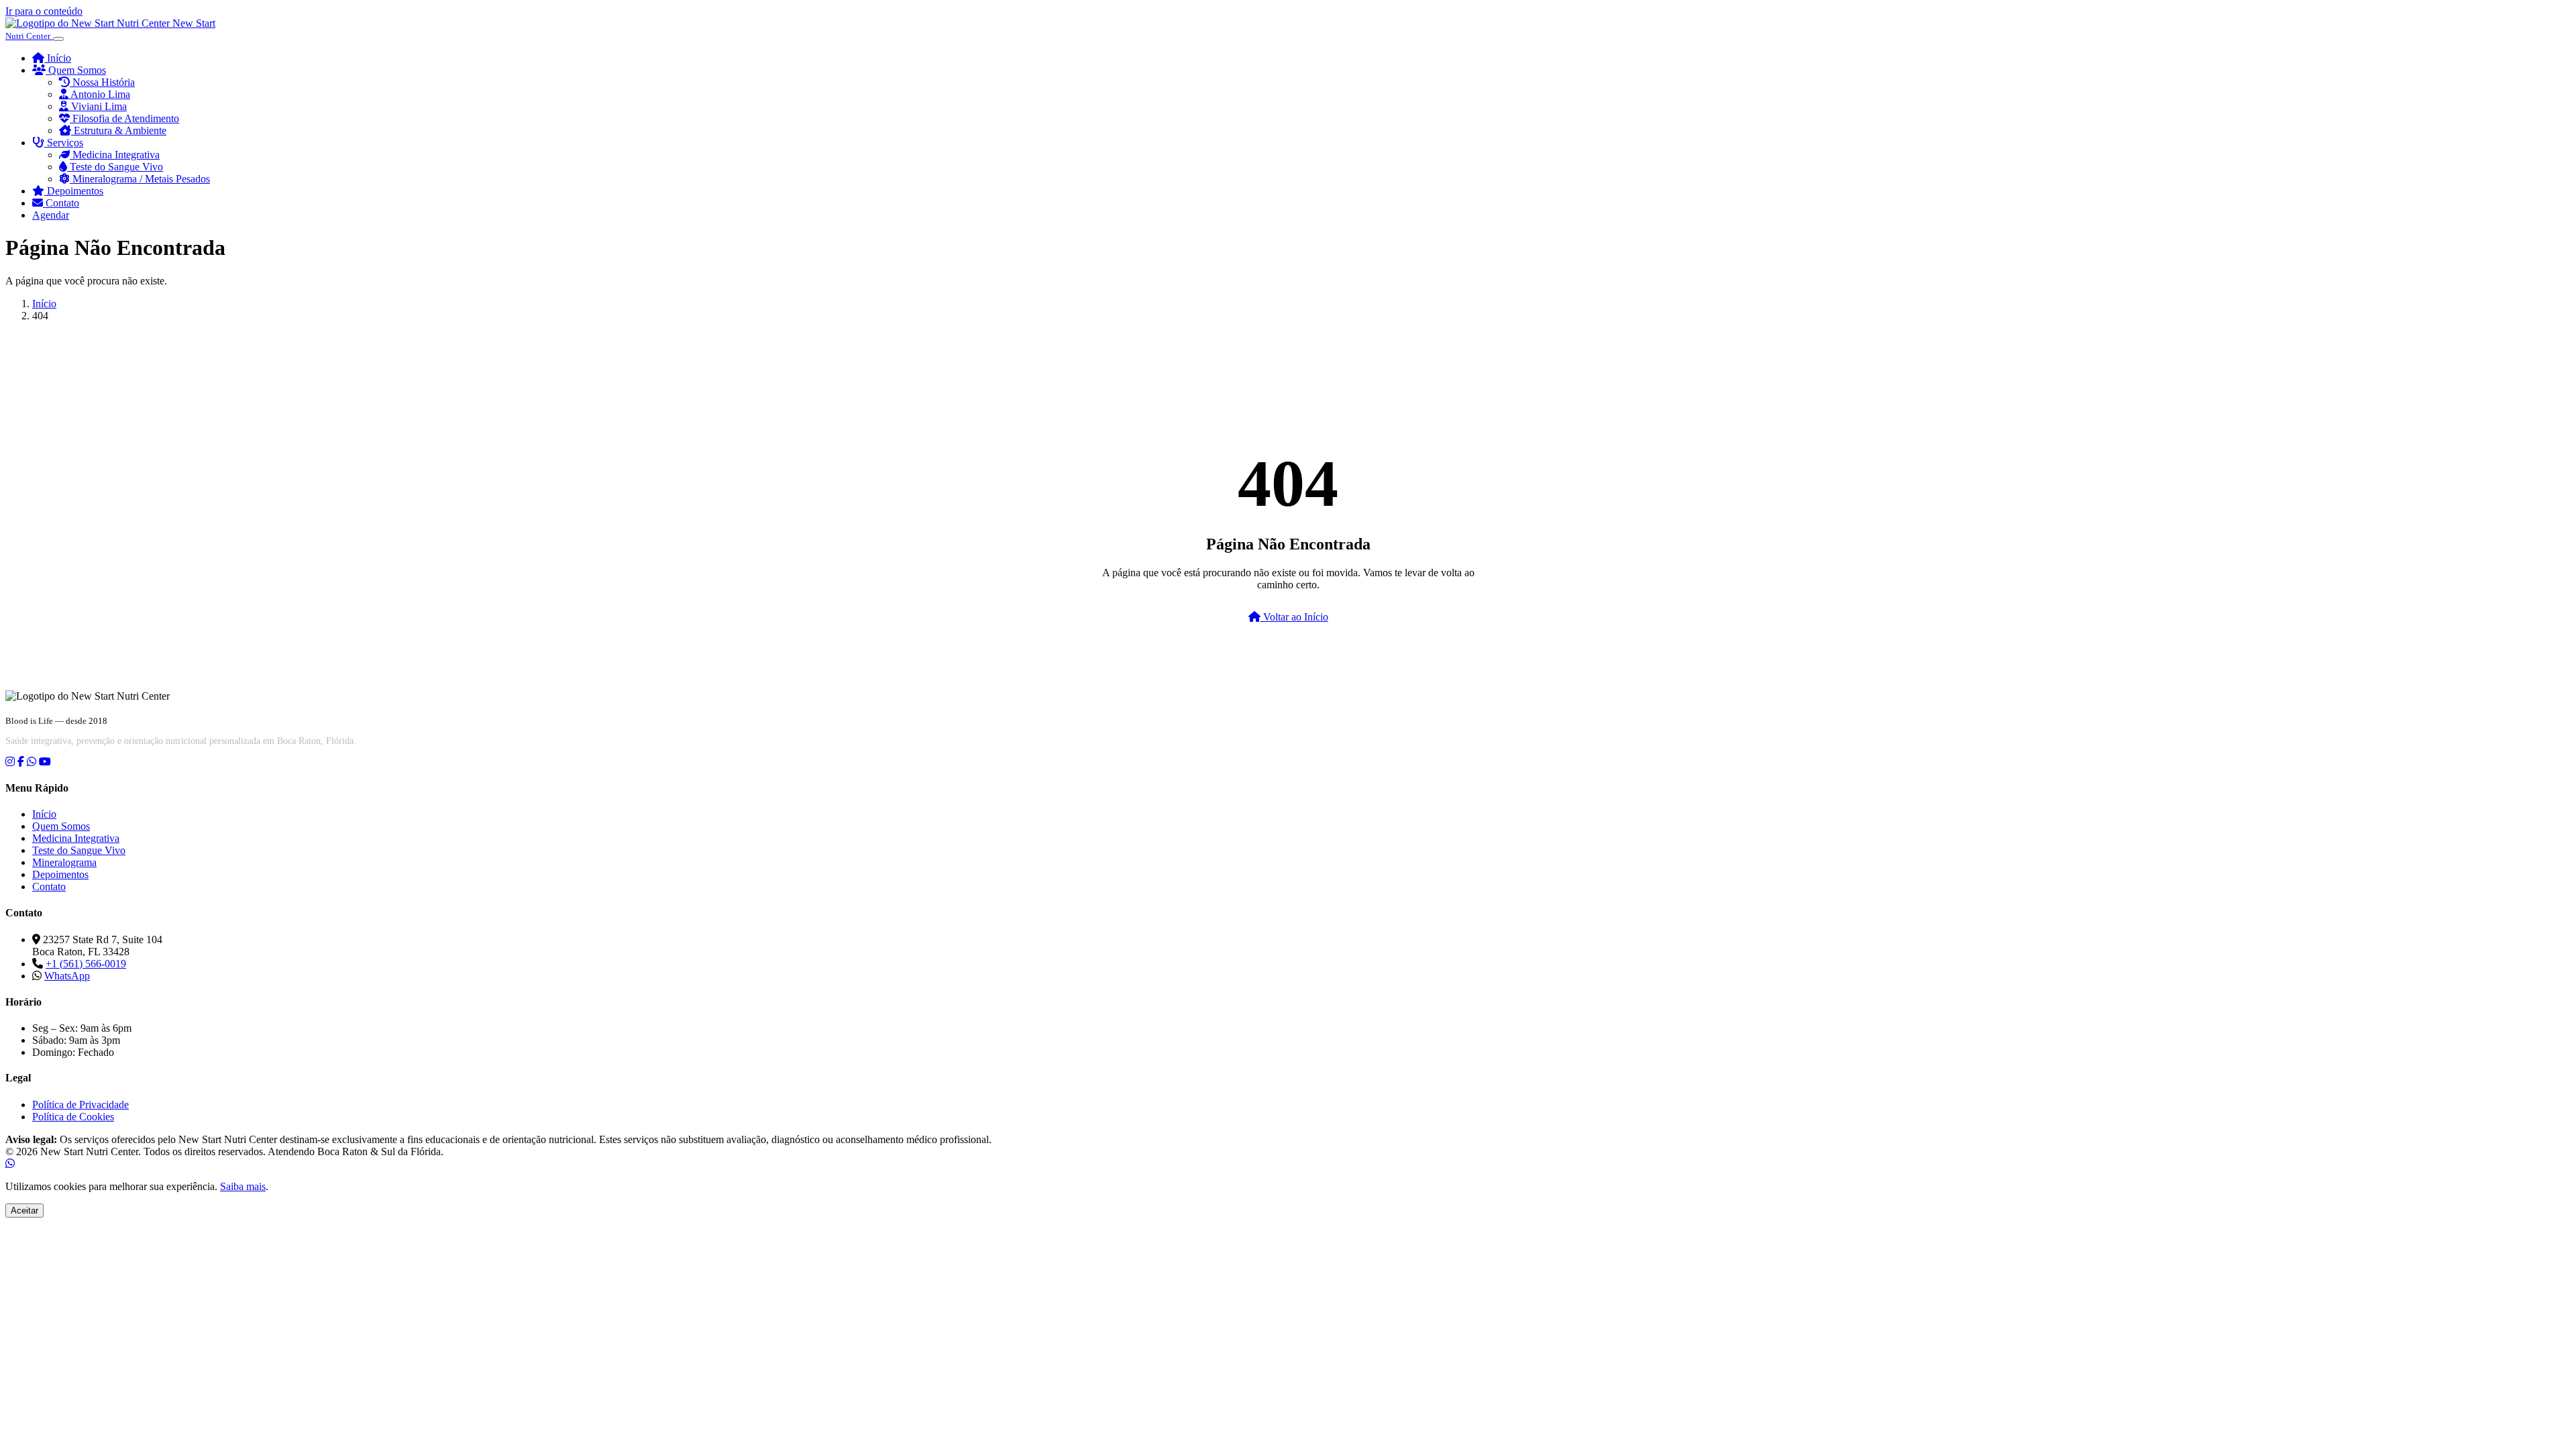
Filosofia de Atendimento (124, 118)
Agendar (51, 215)
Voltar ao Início (1294, 617)
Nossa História (102, 82)
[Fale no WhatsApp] (10, 1164)
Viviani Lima (98, 106)
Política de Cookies (73, 1117)
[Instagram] (10, 762)
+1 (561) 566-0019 (86, 964)
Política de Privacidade (80, 1105)
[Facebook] (21, 762)
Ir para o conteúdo (44, 11)
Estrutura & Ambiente (119, 130)
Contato (61, 203)
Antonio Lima (99, 94)
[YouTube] (45, 762)
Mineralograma (64, 862)
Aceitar (24, 1211)
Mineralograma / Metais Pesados (140, 179)
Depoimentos (74, 191)
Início (58, 58)
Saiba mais (243, 1186)
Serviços (64, 143)
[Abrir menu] (58, 39)
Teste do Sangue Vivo (115, 167)
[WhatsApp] (32, 762)
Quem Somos (76, 70)
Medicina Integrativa (115, 155)
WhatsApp (67, 976)
